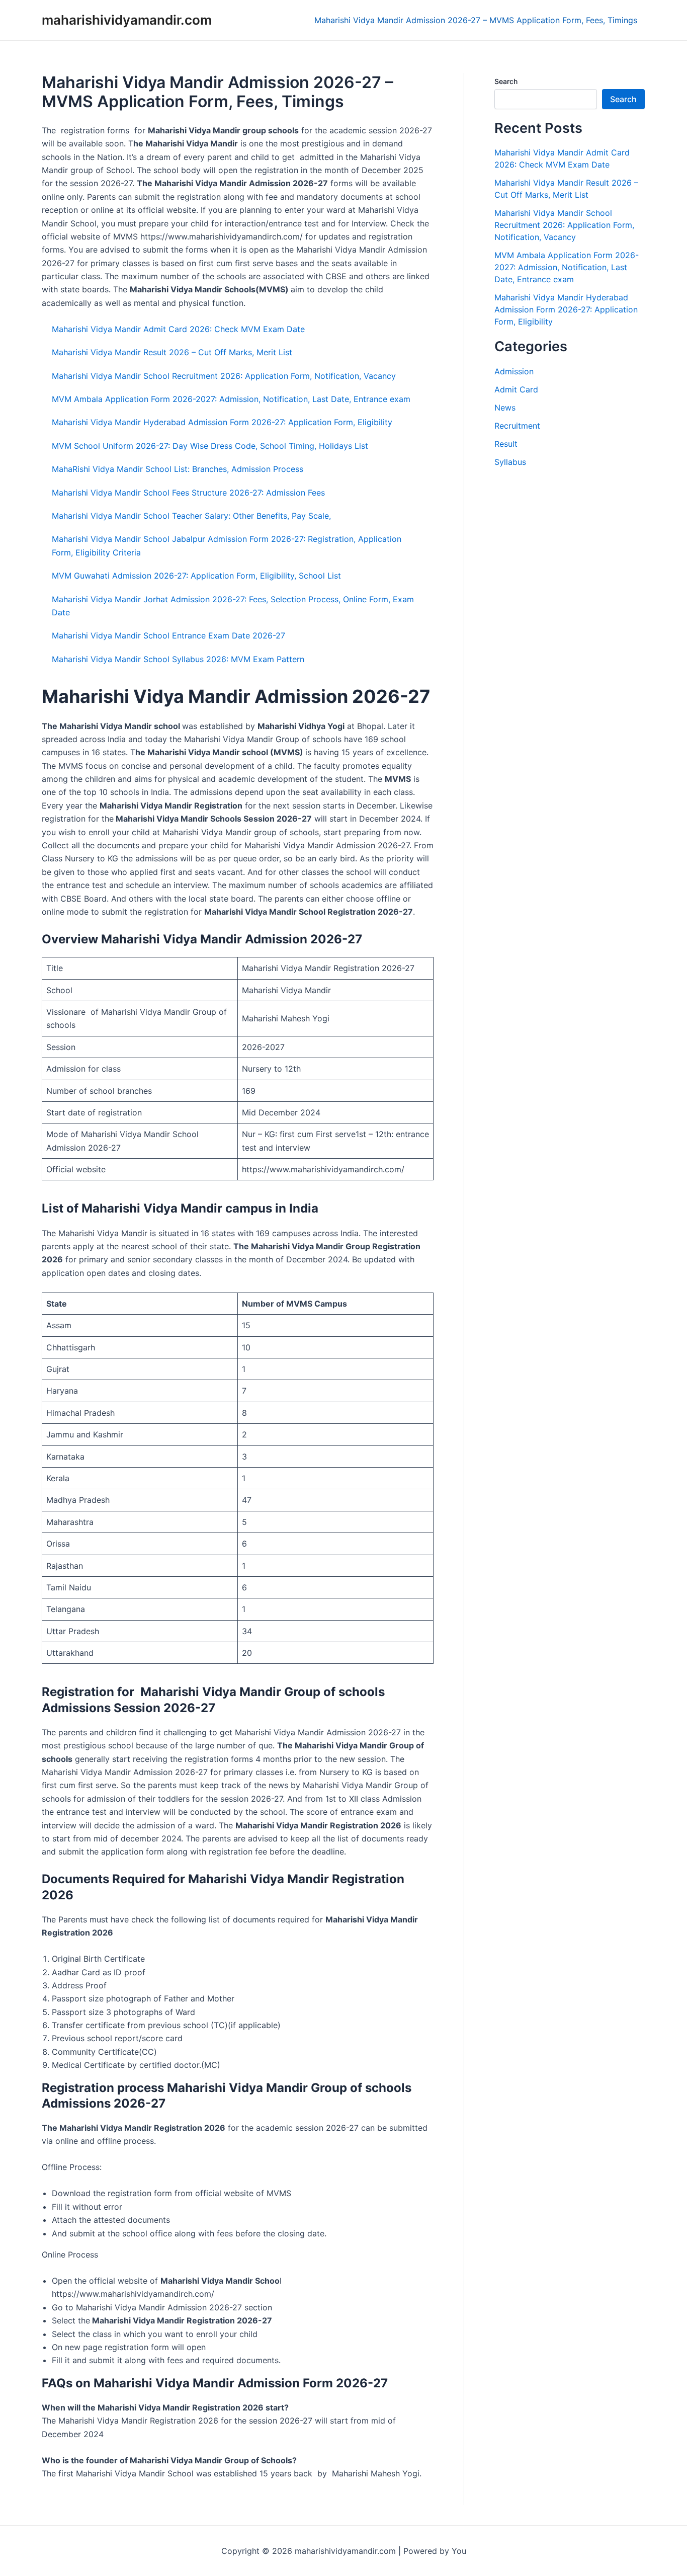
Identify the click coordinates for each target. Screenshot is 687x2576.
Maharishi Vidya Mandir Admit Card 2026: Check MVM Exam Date (178, 329)
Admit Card (516, 389)
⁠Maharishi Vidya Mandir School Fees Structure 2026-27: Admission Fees (188, 493)
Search (506, 81)
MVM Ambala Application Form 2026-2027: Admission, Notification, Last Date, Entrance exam (231, 399)
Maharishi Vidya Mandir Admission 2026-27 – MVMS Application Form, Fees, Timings (476, 20)
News (505, 408)
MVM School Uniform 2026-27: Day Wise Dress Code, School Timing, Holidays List (210, 446)
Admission (514, 371)
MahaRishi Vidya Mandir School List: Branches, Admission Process (178, 469)
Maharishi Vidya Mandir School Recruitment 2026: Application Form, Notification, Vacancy (224, 376)
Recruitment (517, 426)
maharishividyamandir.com (127, 20)
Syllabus (510, 462)
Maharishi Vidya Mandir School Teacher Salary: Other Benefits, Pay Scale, (191, 516)
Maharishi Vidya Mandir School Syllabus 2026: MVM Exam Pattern (178, 659)
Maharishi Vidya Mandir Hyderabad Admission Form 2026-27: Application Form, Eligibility (222, 422)
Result (506, 444)
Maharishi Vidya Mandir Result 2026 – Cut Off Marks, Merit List (172, 352)
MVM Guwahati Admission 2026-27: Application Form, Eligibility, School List (196, 576)
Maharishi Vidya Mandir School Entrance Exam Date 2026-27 (168, 635)
